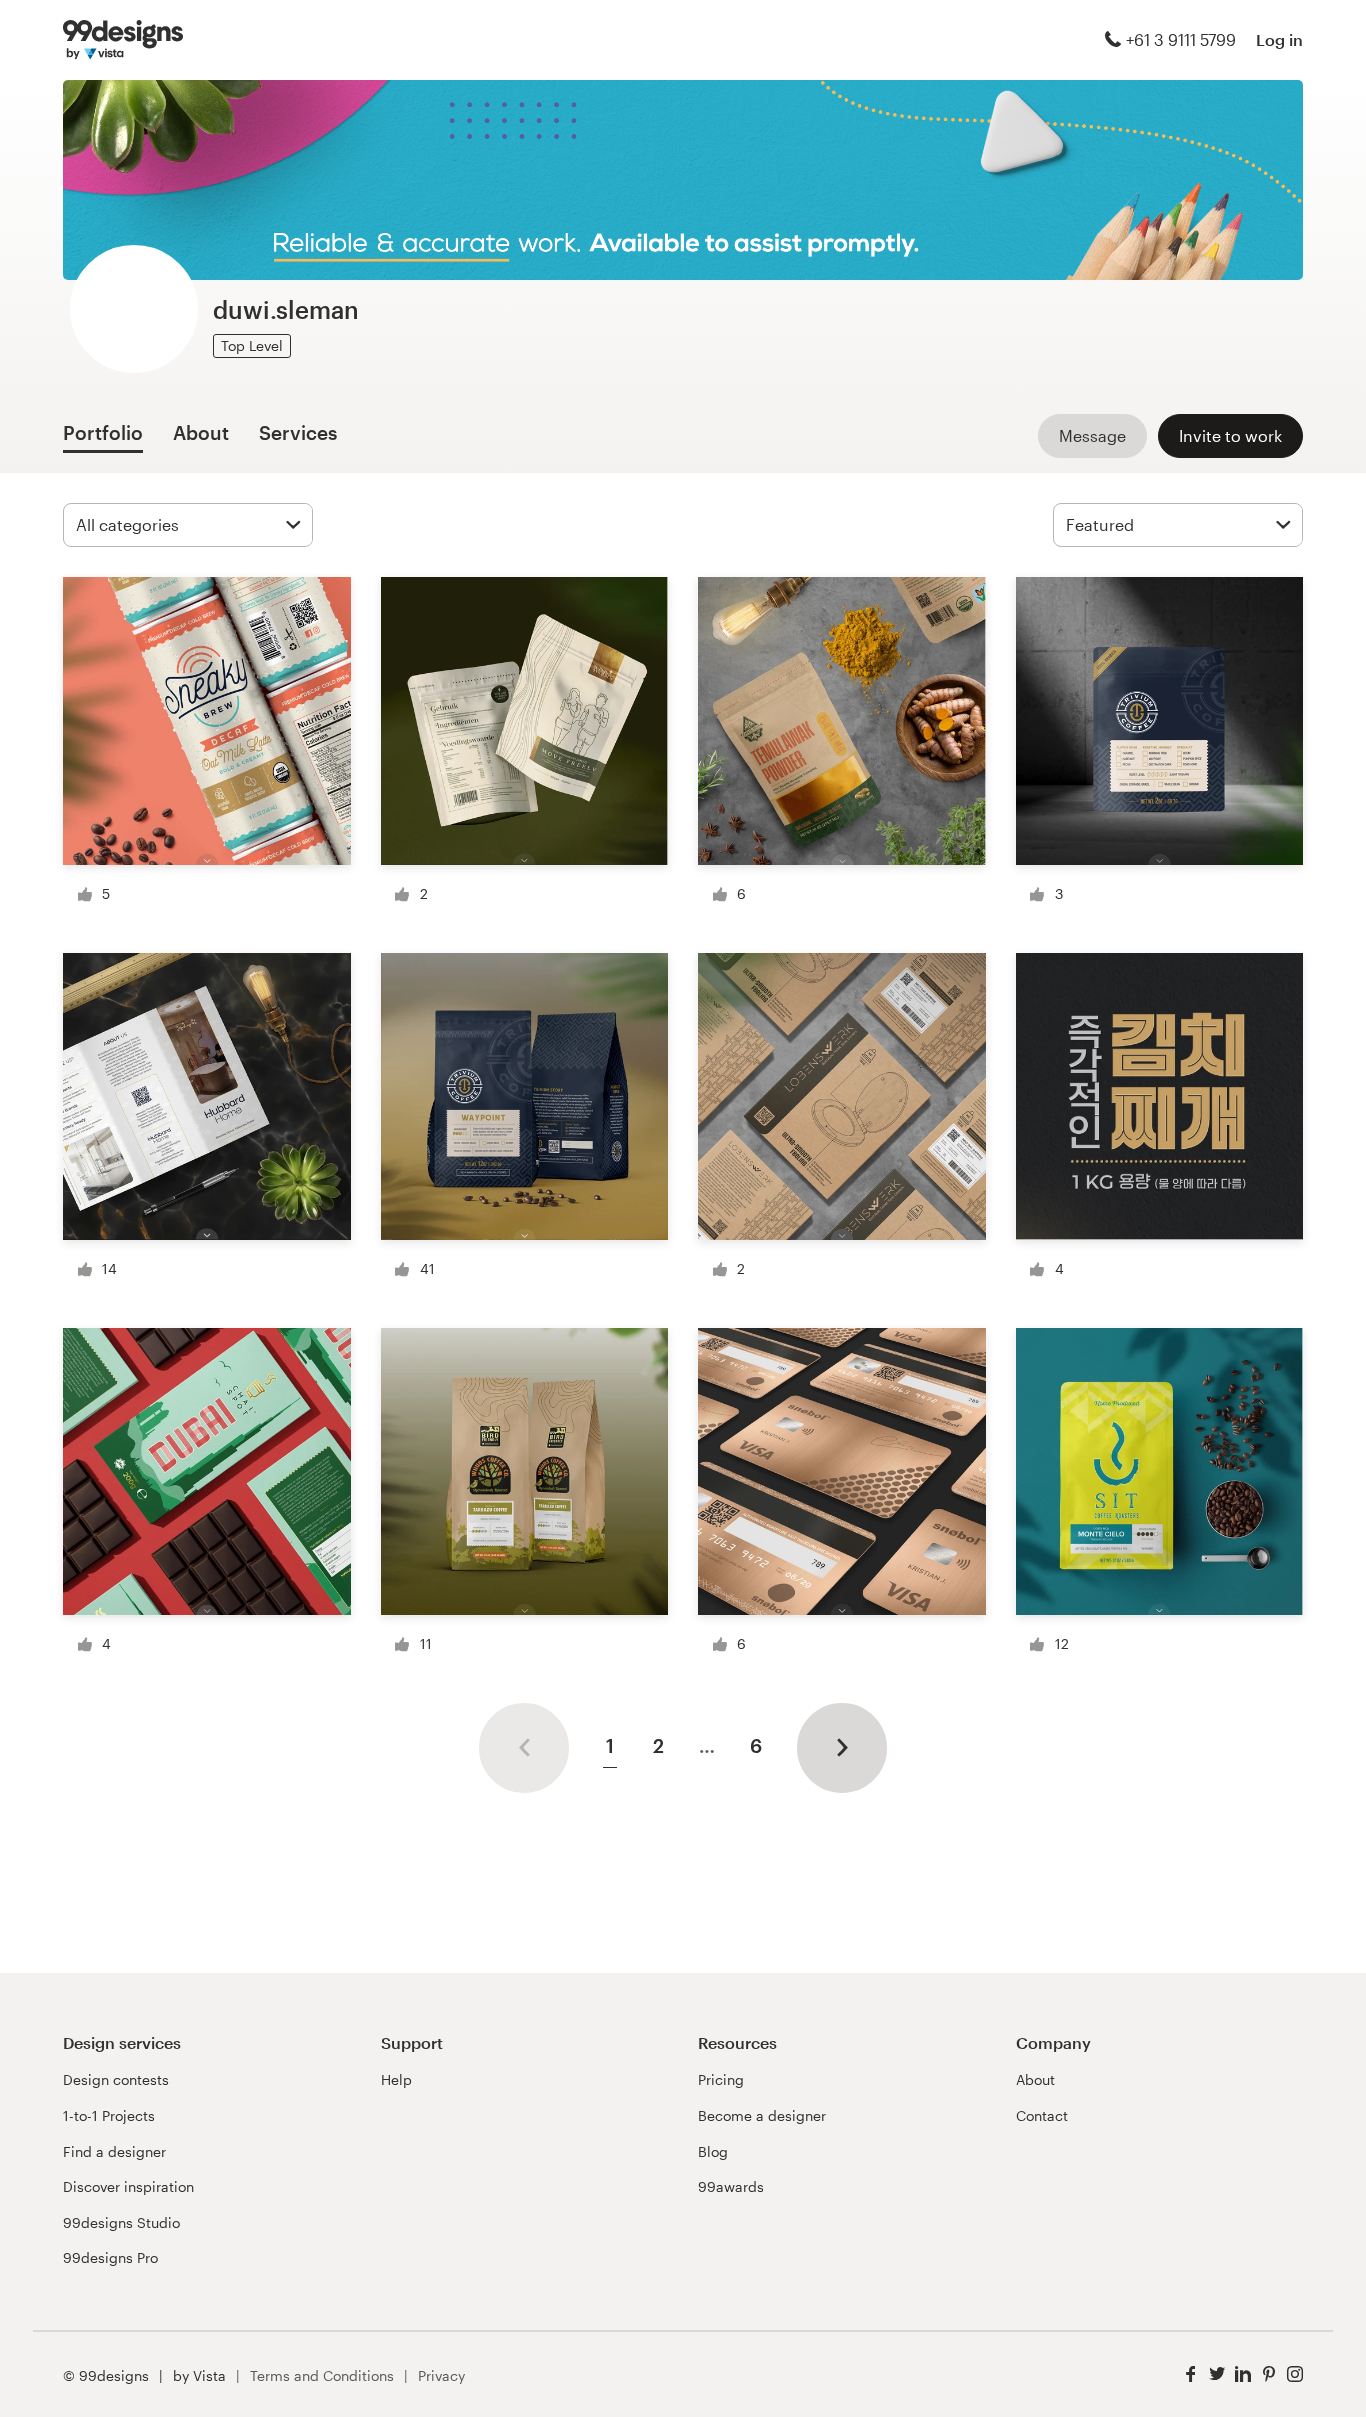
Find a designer (114, 2151)
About (1035, 2079)
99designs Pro (110, 2257)
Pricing (721, 2079)
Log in (1279, 39)
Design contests (116, 2079)
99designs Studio (121, 2222)
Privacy (441, 2375)
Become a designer (762, 2115)
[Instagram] (1295, 2374)
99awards (731, 2186)
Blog (713, 2151)
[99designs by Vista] (123, 40)
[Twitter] (1217, 2374)
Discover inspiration (128, 2186)
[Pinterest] (1269, 2374)
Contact (1042, 2115)
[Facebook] (1191, 2374)
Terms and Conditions (322, 2375)
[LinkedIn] (1243, 2374)
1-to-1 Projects (109, 2115)
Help (396, 2079)
